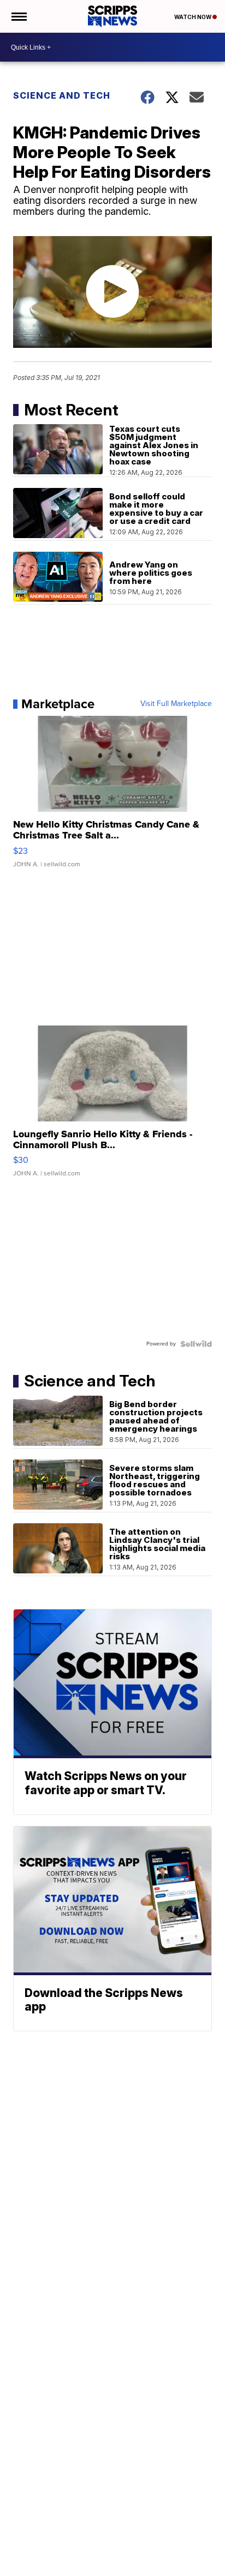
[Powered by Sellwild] (196, 1344)
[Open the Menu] (18, 16)
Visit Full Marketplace (176, 704)
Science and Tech (62, 95)
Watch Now (193, 17)
